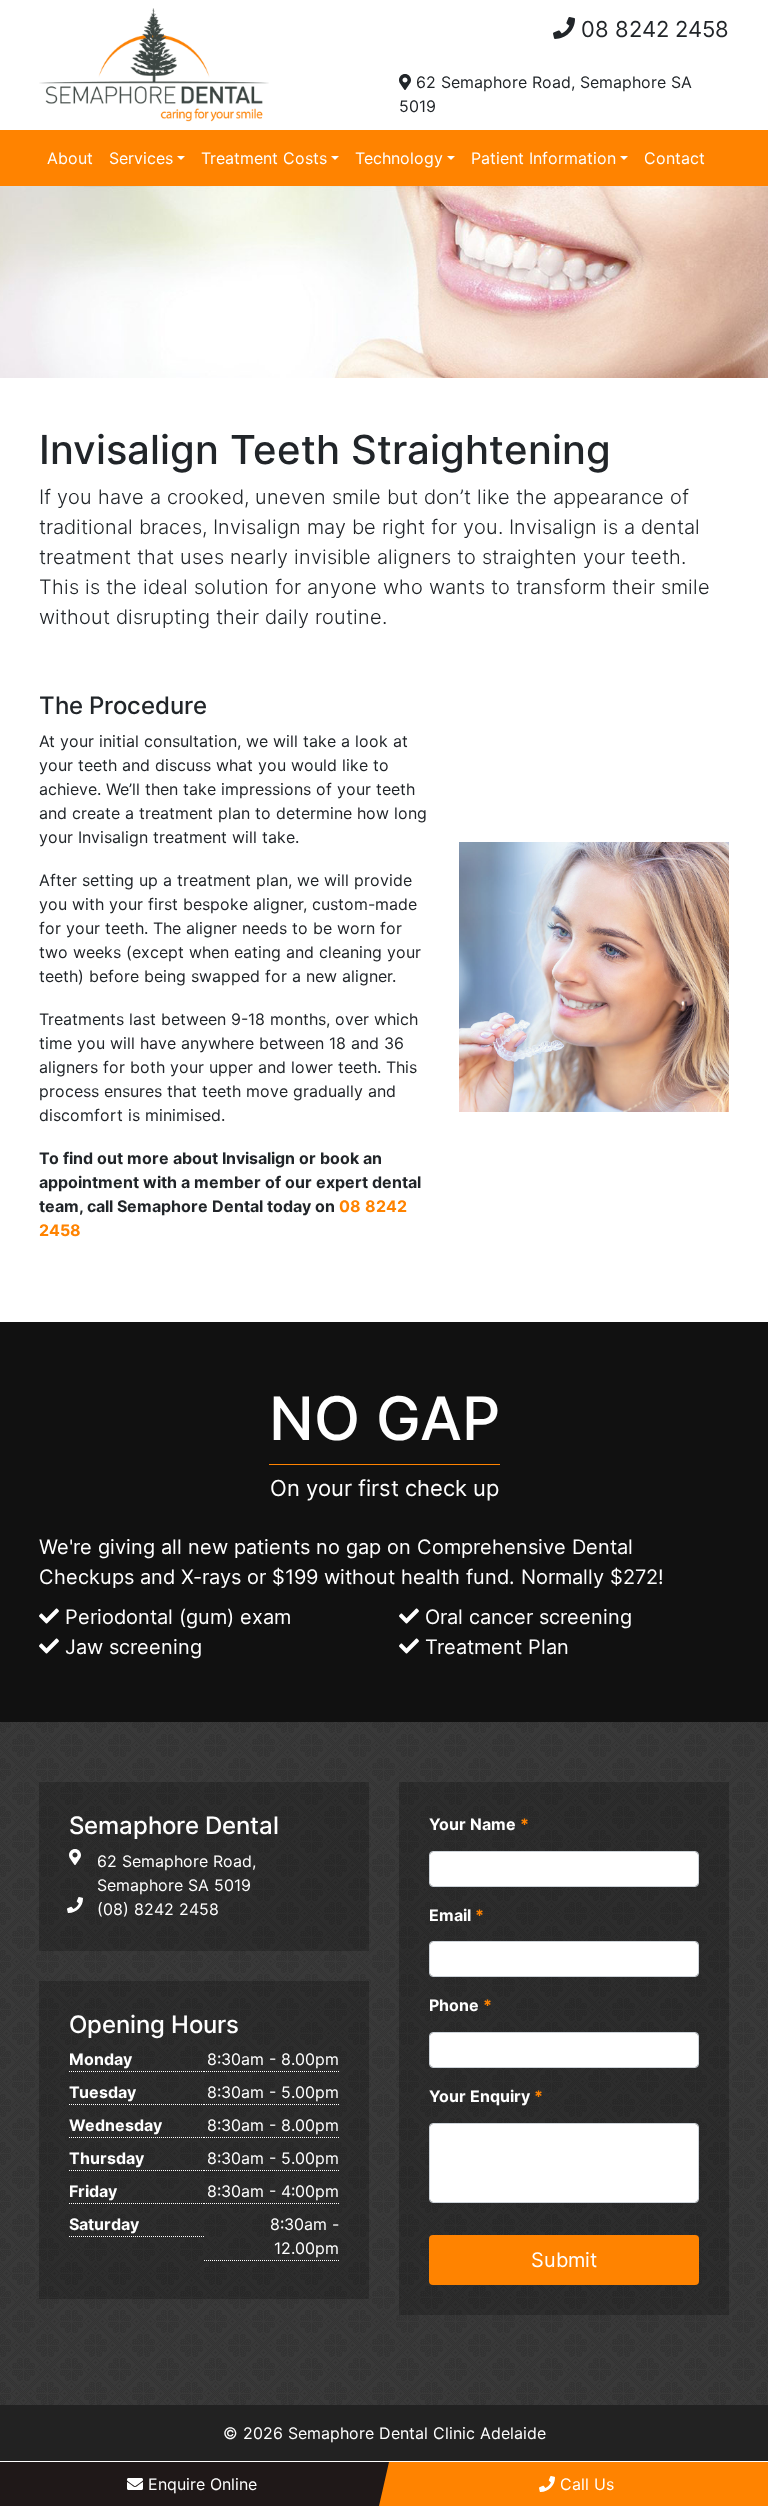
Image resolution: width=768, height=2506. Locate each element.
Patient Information (543, 158)
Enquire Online (200, 2484)
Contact (674, 158)
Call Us (584, 2484)
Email (456, 1915)
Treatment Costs (264, 158)
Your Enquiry (486, 2096)
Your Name (479, 1824)
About (70, 158)
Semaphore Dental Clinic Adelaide (417, 2433)
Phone (460, 2005)
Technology (399, 158)
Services (141, 158)
